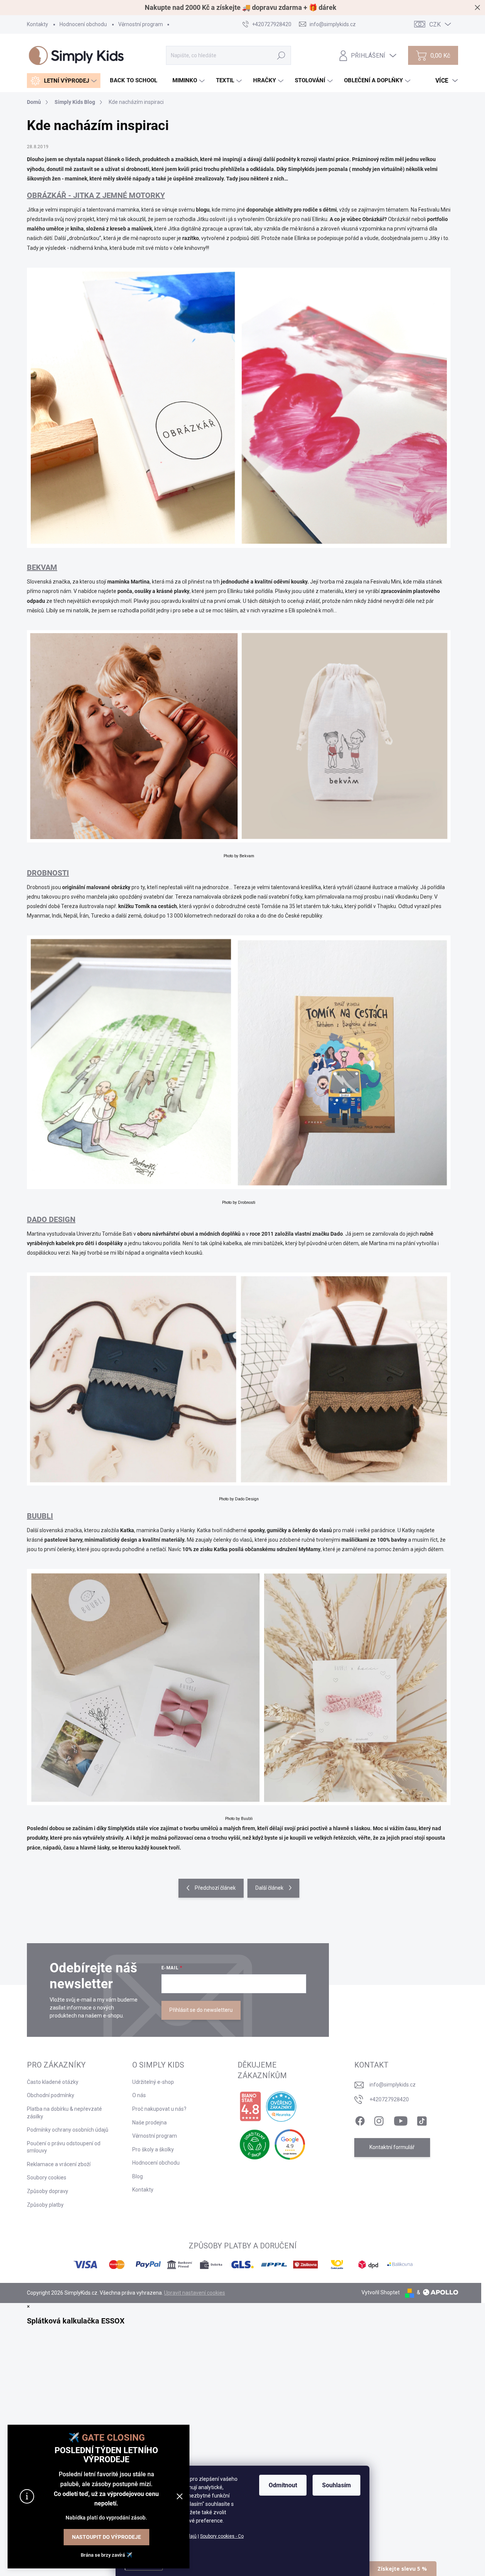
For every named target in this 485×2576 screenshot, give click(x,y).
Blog (138, 2176)
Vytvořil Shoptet (381, 2292)
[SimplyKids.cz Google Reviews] (290, 2145)
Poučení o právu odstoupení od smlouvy (64, 2147)
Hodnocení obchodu (83, 24)
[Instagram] (379, 2119)
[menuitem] (64, 81)
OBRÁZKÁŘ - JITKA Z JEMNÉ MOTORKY (96, 195)
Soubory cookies (47, 2178)
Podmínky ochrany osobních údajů (68, 2130)
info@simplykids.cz (393, 2085)
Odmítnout (283, 2485)
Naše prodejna (149, 2123)
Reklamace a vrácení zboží (59, 2164)
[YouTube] (401, 2119)
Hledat (281, 55)
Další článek (269, 1888)
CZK (435, 24)
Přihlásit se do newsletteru (201, 2010)
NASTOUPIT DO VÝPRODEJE (106, 2537)
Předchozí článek (215, 1888)
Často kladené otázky (53, 2082)
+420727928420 (389, 2099)
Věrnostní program (141, 24)
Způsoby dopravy (48, 2191)
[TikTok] (422, 2119)
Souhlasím (336, 2485)
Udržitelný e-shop (153, 2082)
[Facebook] (360, 2119)
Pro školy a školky (153, 2149)
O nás (139, 2095)
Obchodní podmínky (51, 2095)
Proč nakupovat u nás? (159, 2109)
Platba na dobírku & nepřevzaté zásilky (64, 2113)
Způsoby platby (45, 2205)
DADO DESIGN (51, 1219)
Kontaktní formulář (392, 2147)
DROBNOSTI (48, 873)
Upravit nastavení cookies (195, 2293)
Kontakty (38, 24)
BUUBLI (40, 1516)
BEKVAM (42, 567)
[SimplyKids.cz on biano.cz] (250, 2107)
